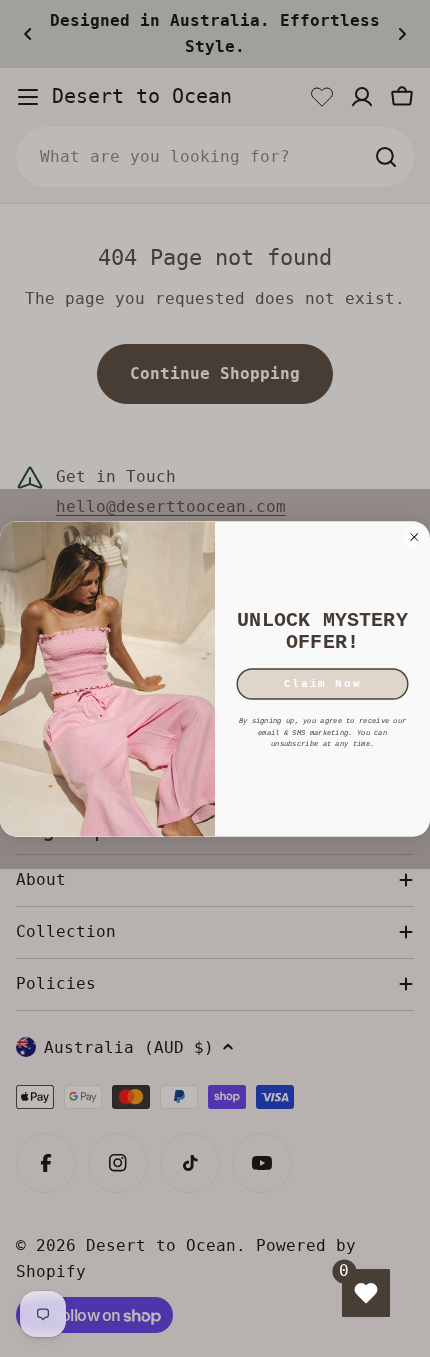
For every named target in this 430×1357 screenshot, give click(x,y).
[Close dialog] (414, 536)
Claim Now (322, 683)
